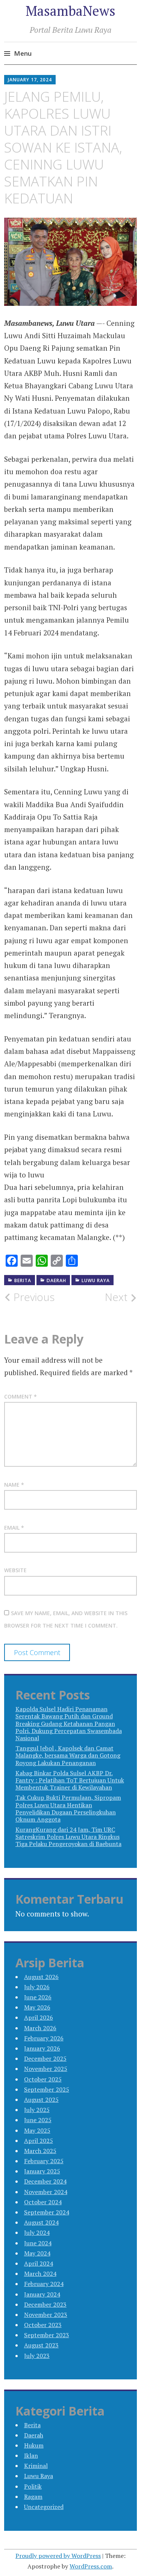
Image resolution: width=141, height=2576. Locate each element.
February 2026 (44, 2038)
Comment (20, 1396)
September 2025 (47, 2089)
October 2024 (43, 2202)
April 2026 (39, 2017)
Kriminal (36, 2466)
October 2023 (43, 2325)
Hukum (34, 2445)
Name (14, 1485)
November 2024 (46, 2192)
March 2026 (40, 2028)
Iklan (31, 2455)
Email (14, 1528)
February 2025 (44, 2161)
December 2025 (45, 2058)
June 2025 (38, 2120)
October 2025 (43, 2079)
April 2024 (39, 2263)
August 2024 (41, 2222)
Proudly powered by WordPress (58, 2556)
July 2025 (37, 2110)
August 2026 (41, 1977)
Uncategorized (44, 2507)
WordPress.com (91, 2566)
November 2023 (46, 2315)
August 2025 (41, 2100)
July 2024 (37, 2232)
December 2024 (45, 2181)
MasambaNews (70, 11)
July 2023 (37, 2356)
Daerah (56, 1280)
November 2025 (46, 2069)
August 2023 (41, 2345)
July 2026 (37, 1987)
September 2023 (47, 2335)
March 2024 (40, 2274)
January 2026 (42, 2048)
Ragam (33, 2497)
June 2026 (38, 1997)
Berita (23, 1280)
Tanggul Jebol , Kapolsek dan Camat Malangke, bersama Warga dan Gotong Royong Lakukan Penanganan (68, 1755)
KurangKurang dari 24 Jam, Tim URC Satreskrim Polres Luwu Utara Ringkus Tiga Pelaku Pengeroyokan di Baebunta (68, 1837)
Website (15, 1570)
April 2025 (39, 2141)
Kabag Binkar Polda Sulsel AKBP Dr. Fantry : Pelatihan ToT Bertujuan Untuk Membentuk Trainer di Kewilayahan (70, 1780)
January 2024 (42, 2294)
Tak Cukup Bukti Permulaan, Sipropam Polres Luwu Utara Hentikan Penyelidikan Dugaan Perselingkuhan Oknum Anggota (68, 1808)
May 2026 (37, 2007)
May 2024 (37, 2253)
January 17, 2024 (30, 80)
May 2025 (37, 2130)
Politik (33, 2486)
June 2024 (38, 2243)
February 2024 (44, 2284)
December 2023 (45, 2304)
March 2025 (40, 2151)
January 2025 (42, 2171)
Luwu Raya (96, 1280)
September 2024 (47, 2212)
